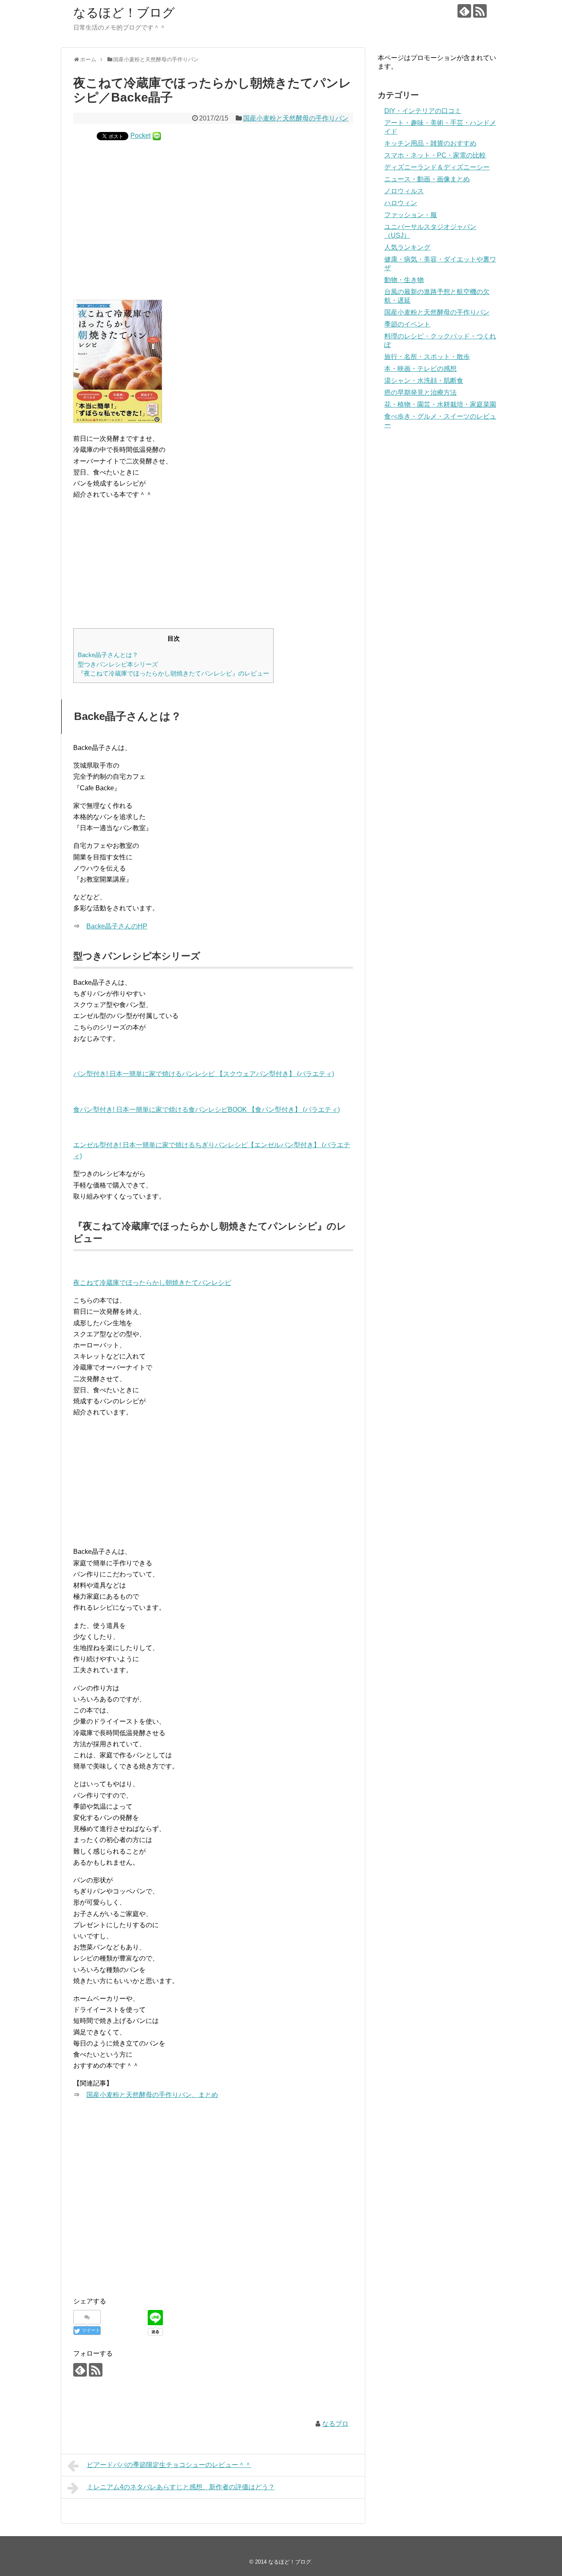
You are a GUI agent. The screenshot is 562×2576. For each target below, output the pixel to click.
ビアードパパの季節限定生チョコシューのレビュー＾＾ (169, 2465)
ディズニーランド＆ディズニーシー (437, 167)
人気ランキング (407, 247)
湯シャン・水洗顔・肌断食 (424, 381)
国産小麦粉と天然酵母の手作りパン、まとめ (152, 2095)
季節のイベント (407, 324)
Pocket (140, 135)
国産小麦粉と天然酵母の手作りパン (296, 118)
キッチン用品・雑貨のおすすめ (430, 143)
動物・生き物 (404, 280)
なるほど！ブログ (124, 13)
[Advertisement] (213, 213)
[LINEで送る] (157, 135)
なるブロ (335, 2424)
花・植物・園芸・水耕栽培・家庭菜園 (440, 404)
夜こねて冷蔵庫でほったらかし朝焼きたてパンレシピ (152, 1283)
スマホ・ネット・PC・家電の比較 (435, 155)
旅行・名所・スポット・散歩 (427, 357)
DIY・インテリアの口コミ (423, 111)
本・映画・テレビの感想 (420, 369)
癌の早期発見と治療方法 (420, 392)
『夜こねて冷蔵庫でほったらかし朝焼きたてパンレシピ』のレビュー (173, 673)
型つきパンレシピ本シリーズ (118, 664)
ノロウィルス (404, 191)
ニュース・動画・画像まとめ (427, 179)
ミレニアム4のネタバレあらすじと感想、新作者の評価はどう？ (181, 2487)
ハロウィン (401, 203)
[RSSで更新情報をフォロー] (480, 11)
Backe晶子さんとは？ (108, 655)
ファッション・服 (411, 215)
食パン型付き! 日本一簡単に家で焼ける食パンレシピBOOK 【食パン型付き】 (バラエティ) (207, 1110)
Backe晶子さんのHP (117, 926)
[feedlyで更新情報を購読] (464, 11)
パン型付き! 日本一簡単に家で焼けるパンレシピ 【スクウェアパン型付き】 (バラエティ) (204, 1074)
